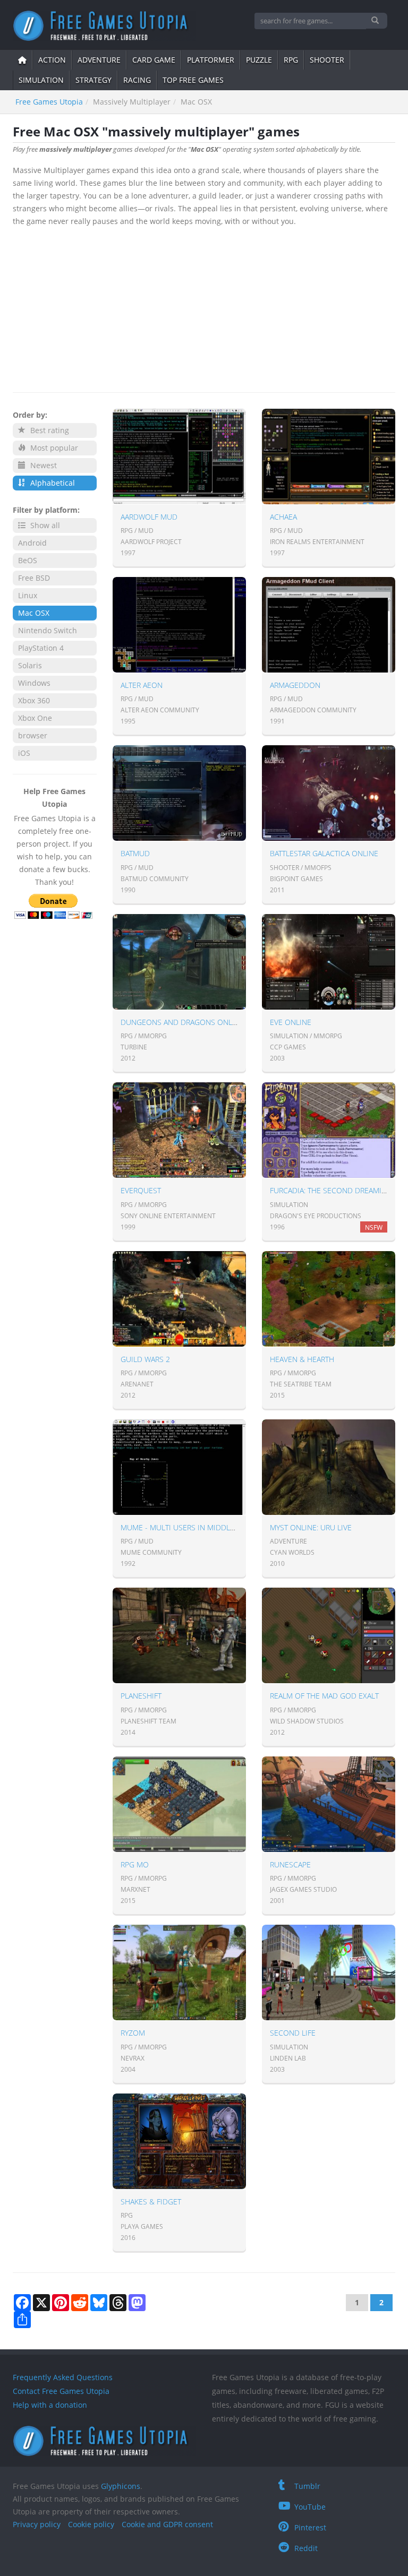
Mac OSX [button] (34, 613)
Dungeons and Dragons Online (182, 1022)
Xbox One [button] (35, 718)
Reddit (306, 2548)
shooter (327, 60)
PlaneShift (141, 1696)
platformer (211, 60)
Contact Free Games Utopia (61, 2391)
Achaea (283, 517)
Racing (137, 80)
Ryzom (133, 2033)
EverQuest (141, 1190)
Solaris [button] (30, 665)
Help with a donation (50, 2405)
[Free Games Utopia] (104, 26)
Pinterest (310, 2527)
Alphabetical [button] (52, 483)
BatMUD (135, 853)
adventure (99, 60)
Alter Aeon (142, 685)
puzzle (259, 60)
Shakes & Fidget (151, 2202)
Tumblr (307, 2486)
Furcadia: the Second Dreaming (331, 1190)
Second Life (293, 2033)
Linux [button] (28, 595)
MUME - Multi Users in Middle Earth (189, 1527)
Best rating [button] (49, 430)
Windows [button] (34, 683)
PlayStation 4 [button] (41, 648)
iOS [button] (24, 753)
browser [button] (33, 735)
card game (154, 60)
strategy (93, 80)
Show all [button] (44, 525)
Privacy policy (37, 2524)
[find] (376, 21)
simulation (41, 80)
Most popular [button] (53, 448)
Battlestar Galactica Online (324, 853)
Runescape (290, 1864)
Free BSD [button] (34, 578)
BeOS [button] (28, 560)
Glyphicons (121, 2486)
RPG (291, 60)
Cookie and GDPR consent (167, 2524)
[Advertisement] (204, 307)
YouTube (310, 2507)
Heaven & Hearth (302, 1359)
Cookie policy (91, 2524)
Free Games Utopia (49, 102)
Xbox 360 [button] (34, 700)
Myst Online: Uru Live (311, 1527)
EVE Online (291, 1022)
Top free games (193, 80)
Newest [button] (42, 465)
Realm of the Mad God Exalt (324, 1696)
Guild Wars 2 (145, 1359)
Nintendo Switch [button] (48, 630)
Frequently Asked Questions (63, 2377)
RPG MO (135, 1864)
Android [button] (32, 543)
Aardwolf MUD (149, 517)
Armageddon (295, 685)
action (52, 60)
